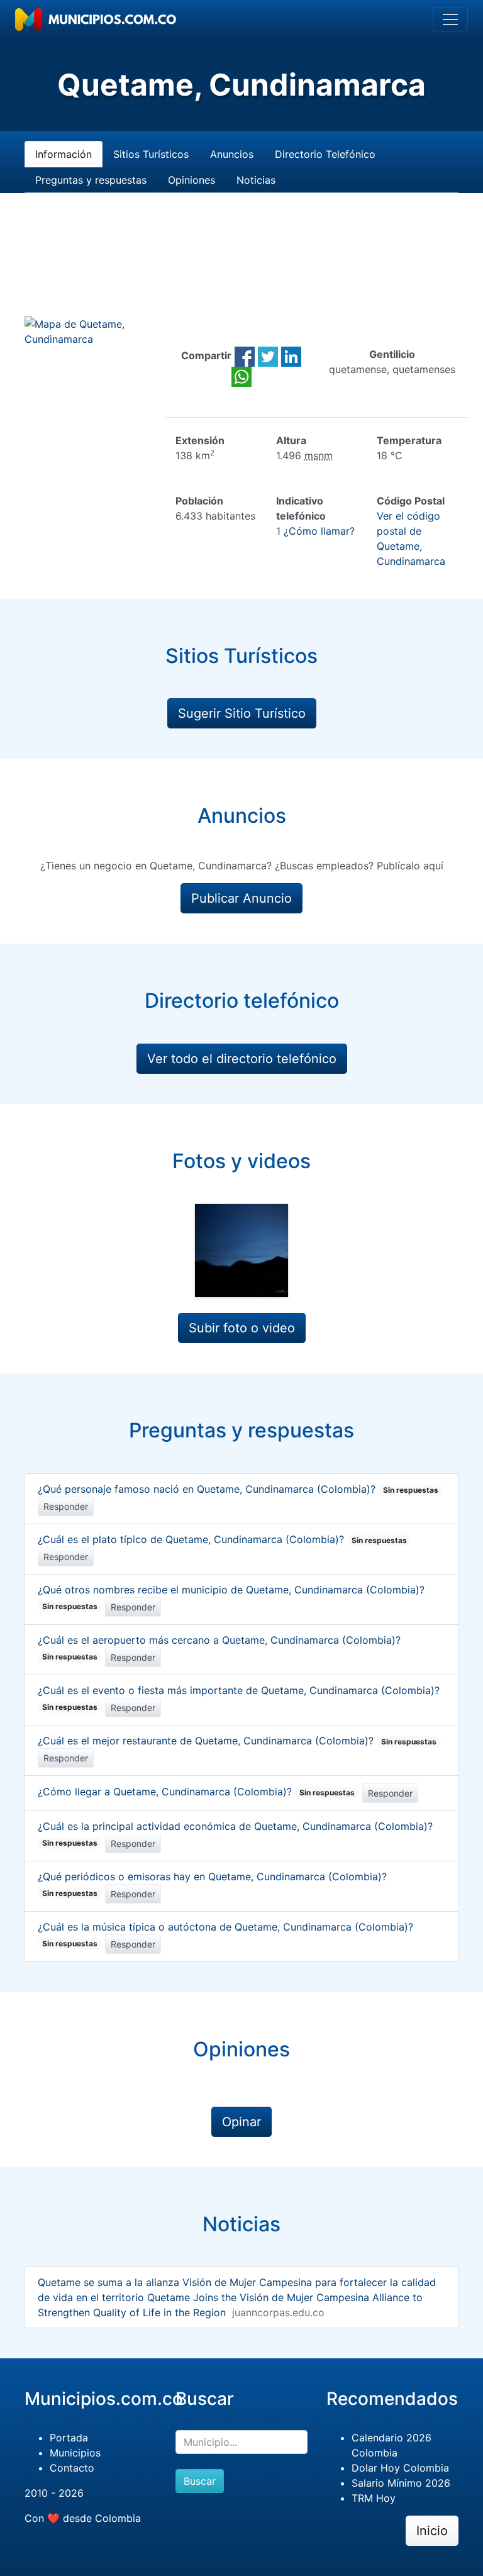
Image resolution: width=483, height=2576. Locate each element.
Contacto (72, 2468)
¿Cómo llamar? (319, 531)
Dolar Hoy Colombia (400, 2468)
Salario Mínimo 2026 (401, 2483)
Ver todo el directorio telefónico (242, 1059)
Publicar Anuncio (241, 898)
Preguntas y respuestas (91, 180)
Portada (69, 2438)
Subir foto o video (242, 1328)
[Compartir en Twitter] (268, 355)
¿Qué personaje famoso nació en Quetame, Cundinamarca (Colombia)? (238, 1489)
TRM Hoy (374, 2498)
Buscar (200, 2481)
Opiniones (192, 180)
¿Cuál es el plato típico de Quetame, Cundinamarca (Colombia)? (222, 1539)
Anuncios (232, 154)
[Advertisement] (241, 270)
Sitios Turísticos (151, 154)
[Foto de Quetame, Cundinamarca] (241, 1251)
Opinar (241, 2122)
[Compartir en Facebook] (245, 355)
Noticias (256, 180)
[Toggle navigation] (450, 20)
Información (64, 154)
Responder (66, 1506)
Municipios (75, 2453)
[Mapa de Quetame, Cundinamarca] (91, 330)
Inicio (432, 2531)
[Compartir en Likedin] (291, 355)
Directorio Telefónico (325, 154)
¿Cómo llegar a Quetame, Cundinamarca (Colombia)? (196, 1792)
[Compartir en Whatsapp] (241, 376)
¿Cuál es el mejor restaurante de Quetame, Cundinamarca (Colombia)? (237, 1741)
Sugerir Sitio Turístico (242, 713)
